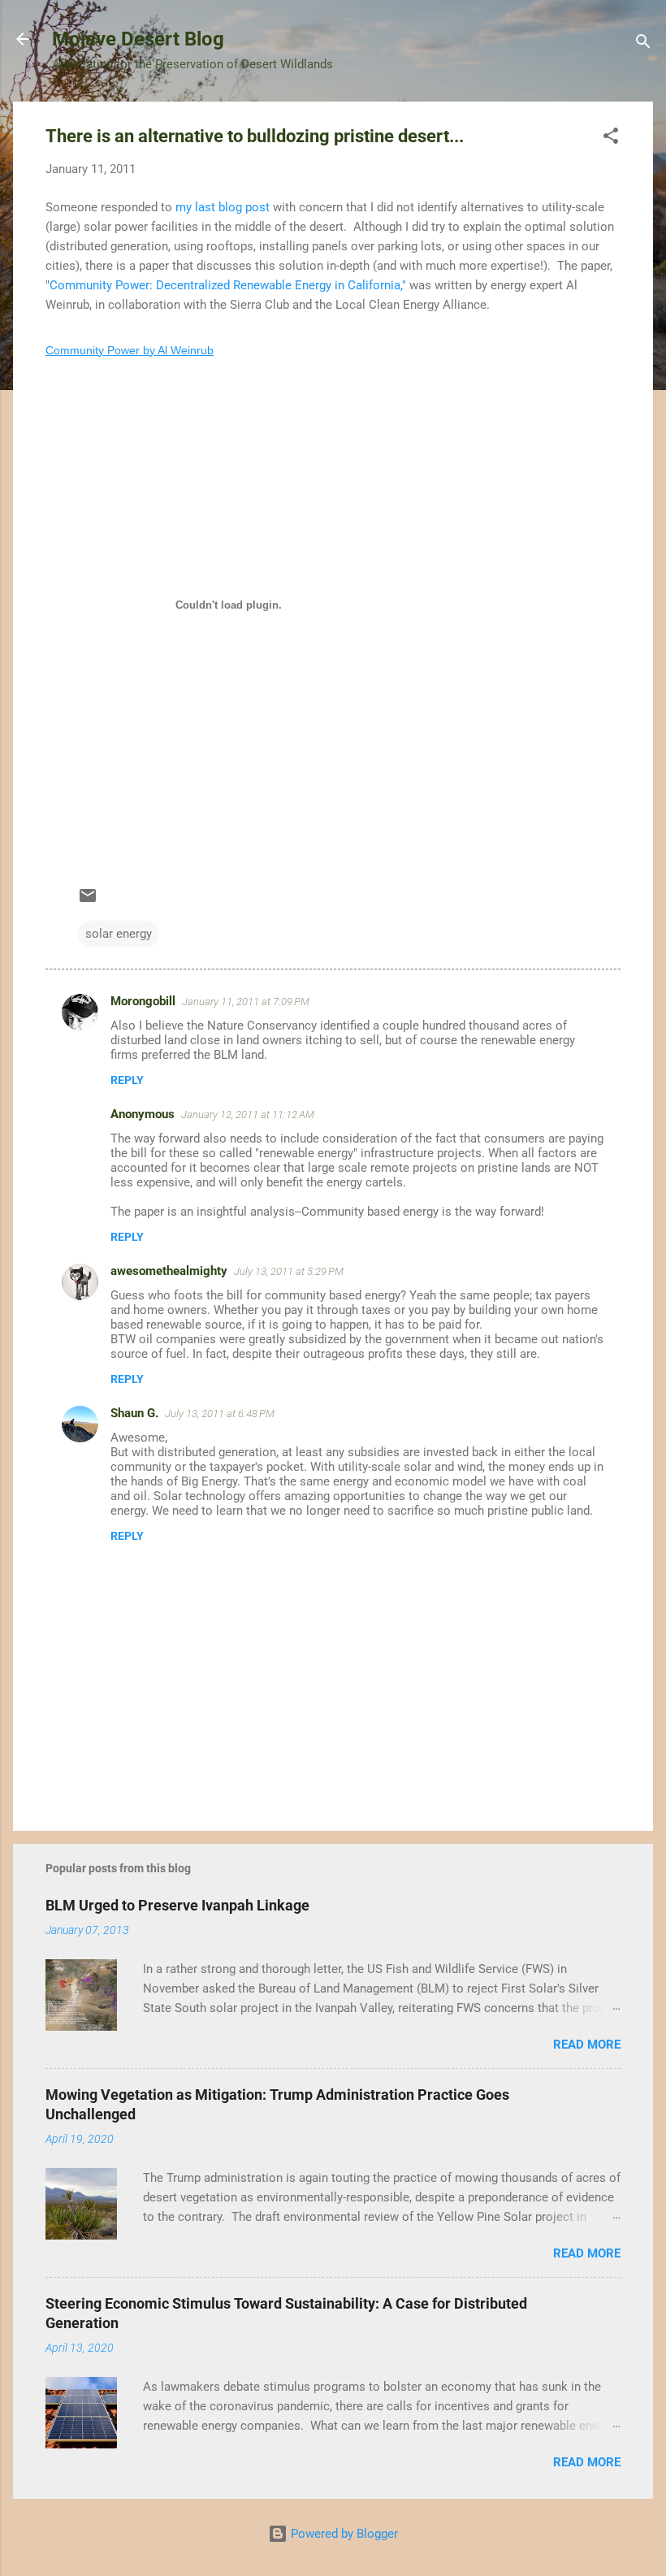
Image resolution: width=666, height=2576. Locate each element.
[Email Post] (88, 901)
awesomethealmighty (169, 1271)
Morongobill (143, 1001)
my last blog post (224, 207)
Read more (587, 2045)
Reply (127, 1080)
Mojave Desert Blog (138, 39)
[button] (611, 139)
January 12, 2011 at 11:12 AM (248, 1115)
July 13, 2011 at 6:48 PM (220, 1414)
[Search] (643, 44)
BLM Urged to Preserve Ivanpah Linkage (177, 1905)
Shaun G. (134, 1413)
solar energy (119, 934)
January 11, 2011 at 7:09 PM (246, 1002)
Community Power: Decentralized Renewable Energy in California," (229, 285)
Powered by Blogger (343, 2534)
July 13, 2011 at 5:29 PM (289, 1271)
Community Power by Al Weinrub (130, 350)
